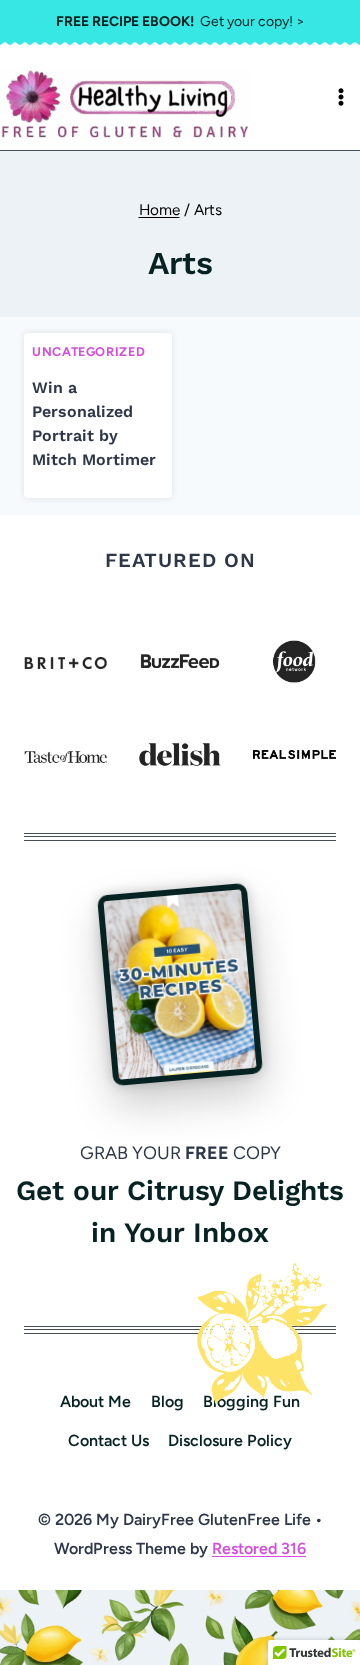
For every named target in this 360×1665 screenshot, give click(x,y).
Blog (167, 1401)
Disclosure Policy (230, 1440)
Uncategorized (88, 351)
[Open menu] (341, 97)
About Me (95, 1401)
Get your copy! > (180, 21)
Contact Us (108, 1440)
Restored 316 (259, 1548)
